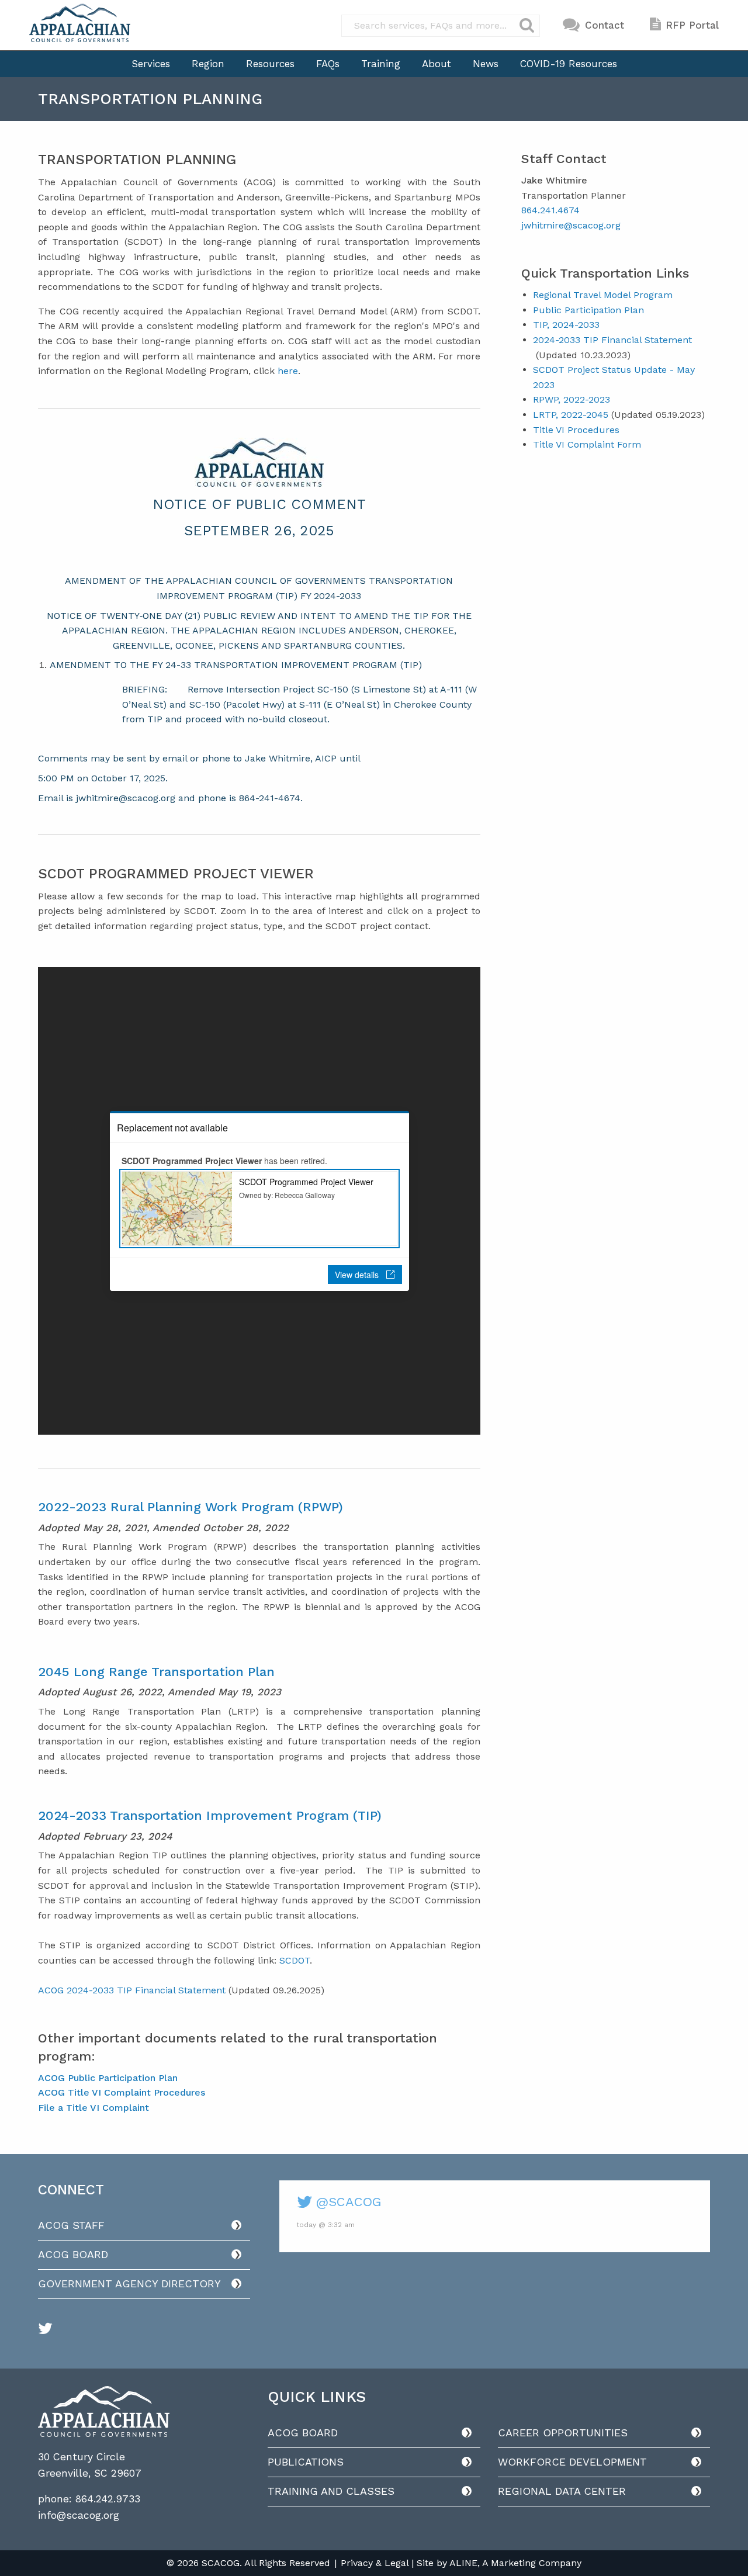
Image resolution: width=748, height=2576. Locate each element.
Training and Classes (331, 2491)
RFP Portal (692, 25)
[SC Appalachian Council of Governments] (80, 23)
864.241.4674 (550, 210)
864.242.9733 (108, 2499)
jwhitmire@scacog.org (571, 225)
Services (151, 64)
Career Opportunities (563, 2433)
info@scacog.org (79, 2515)
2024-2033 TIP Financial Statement (612, 340)
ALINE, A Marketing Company (515, 2563)
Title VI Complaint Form (587, 444)
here (288, 371)
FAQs (328, 64)
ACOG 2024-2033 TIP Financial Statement (132, 1990)
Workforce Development (572, 2462)
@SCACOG (347, 2202)
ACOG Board (73, 2254)
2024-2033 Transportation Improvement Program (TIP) (210, 1815)
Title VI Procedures (576, 430)
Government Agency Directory (129, 2284)
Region (208, 64)
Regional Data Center (562, 2491)
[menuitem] (151, 64)
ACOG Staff (71, 2225)
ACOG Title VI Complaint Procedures (122, 2092)
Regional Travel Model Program (603, 295)
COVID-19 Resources (569, 64)
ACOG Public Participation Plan (108, 2078)
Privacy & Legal (375, 2563)
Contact (605, 25)
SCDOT (295, 1960)
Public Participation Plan (588, 310)
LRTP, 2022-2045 (571, 415)
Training (381, 64)
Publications (306, 2462)
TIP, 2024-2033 (566, 325)
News (486, 64)
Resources (270, 64)
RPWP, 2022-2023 (572, 399)
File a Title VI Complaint (93, 2108)
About (437, 64)
